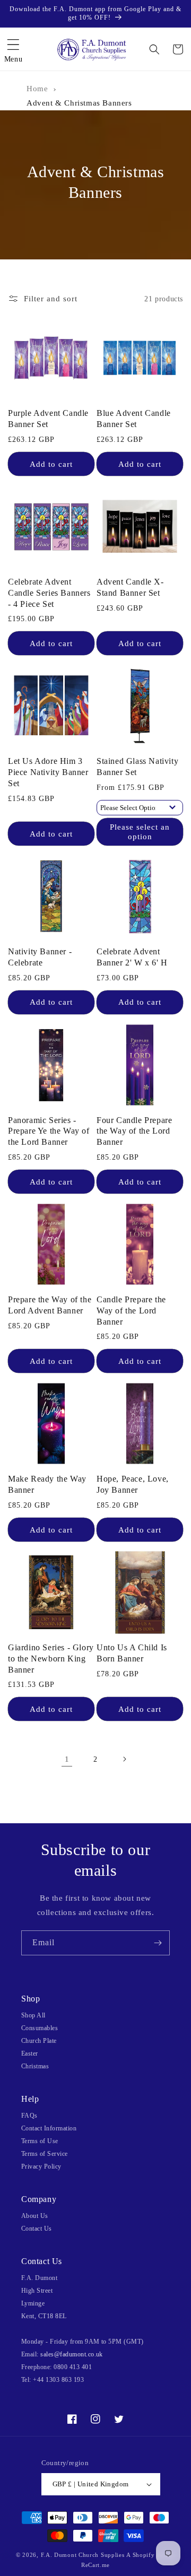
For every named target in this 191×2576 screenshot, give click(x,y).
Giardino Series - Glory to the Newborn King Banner (51, 1659)
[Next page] (124, 1759)
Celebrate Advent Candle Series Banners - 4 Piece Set (49, 593)
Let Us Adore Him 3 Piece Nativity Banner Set (48, 772)
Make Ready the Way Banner (47, 1484)
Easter (30, 2053)
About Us (35, 2216)
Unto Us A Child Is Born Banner (132, 1653)
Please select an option (140, 832)
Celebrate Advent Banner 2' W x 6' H (132, 957)
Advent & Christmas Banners (79, 103)
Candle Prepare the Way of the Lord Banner (131, 1311)
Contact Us (37, 2229)
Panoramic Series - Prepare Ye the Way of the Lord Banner (49, 1131)
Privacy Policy (41, 2166)
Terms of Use (40, 2141)
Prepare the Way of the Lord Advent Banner (50, 1305)
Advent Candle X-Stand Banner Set (130, 587)
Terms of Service (45, 2154)
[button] (13, 49)
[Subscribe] (158, 1943)
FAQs (29, 2116)
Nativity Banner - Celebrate (40, 957)
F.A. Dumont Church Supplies (83, 2555)
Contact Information (49, 2128)
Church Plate (39, 2041)
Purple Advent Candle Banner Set (48, 419)
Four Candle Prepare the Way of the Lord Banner (134, 1131)
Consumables (40, 2028)
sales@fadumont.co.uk (72, 2354)
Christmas (35, 2066)
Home (37, 89)
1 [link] (67, 1759)
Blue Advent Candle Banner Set (134, 419)
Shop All (33, 2015)
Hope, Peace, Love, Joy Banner (133, 1484)
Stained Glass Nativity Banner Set (137, 767)
